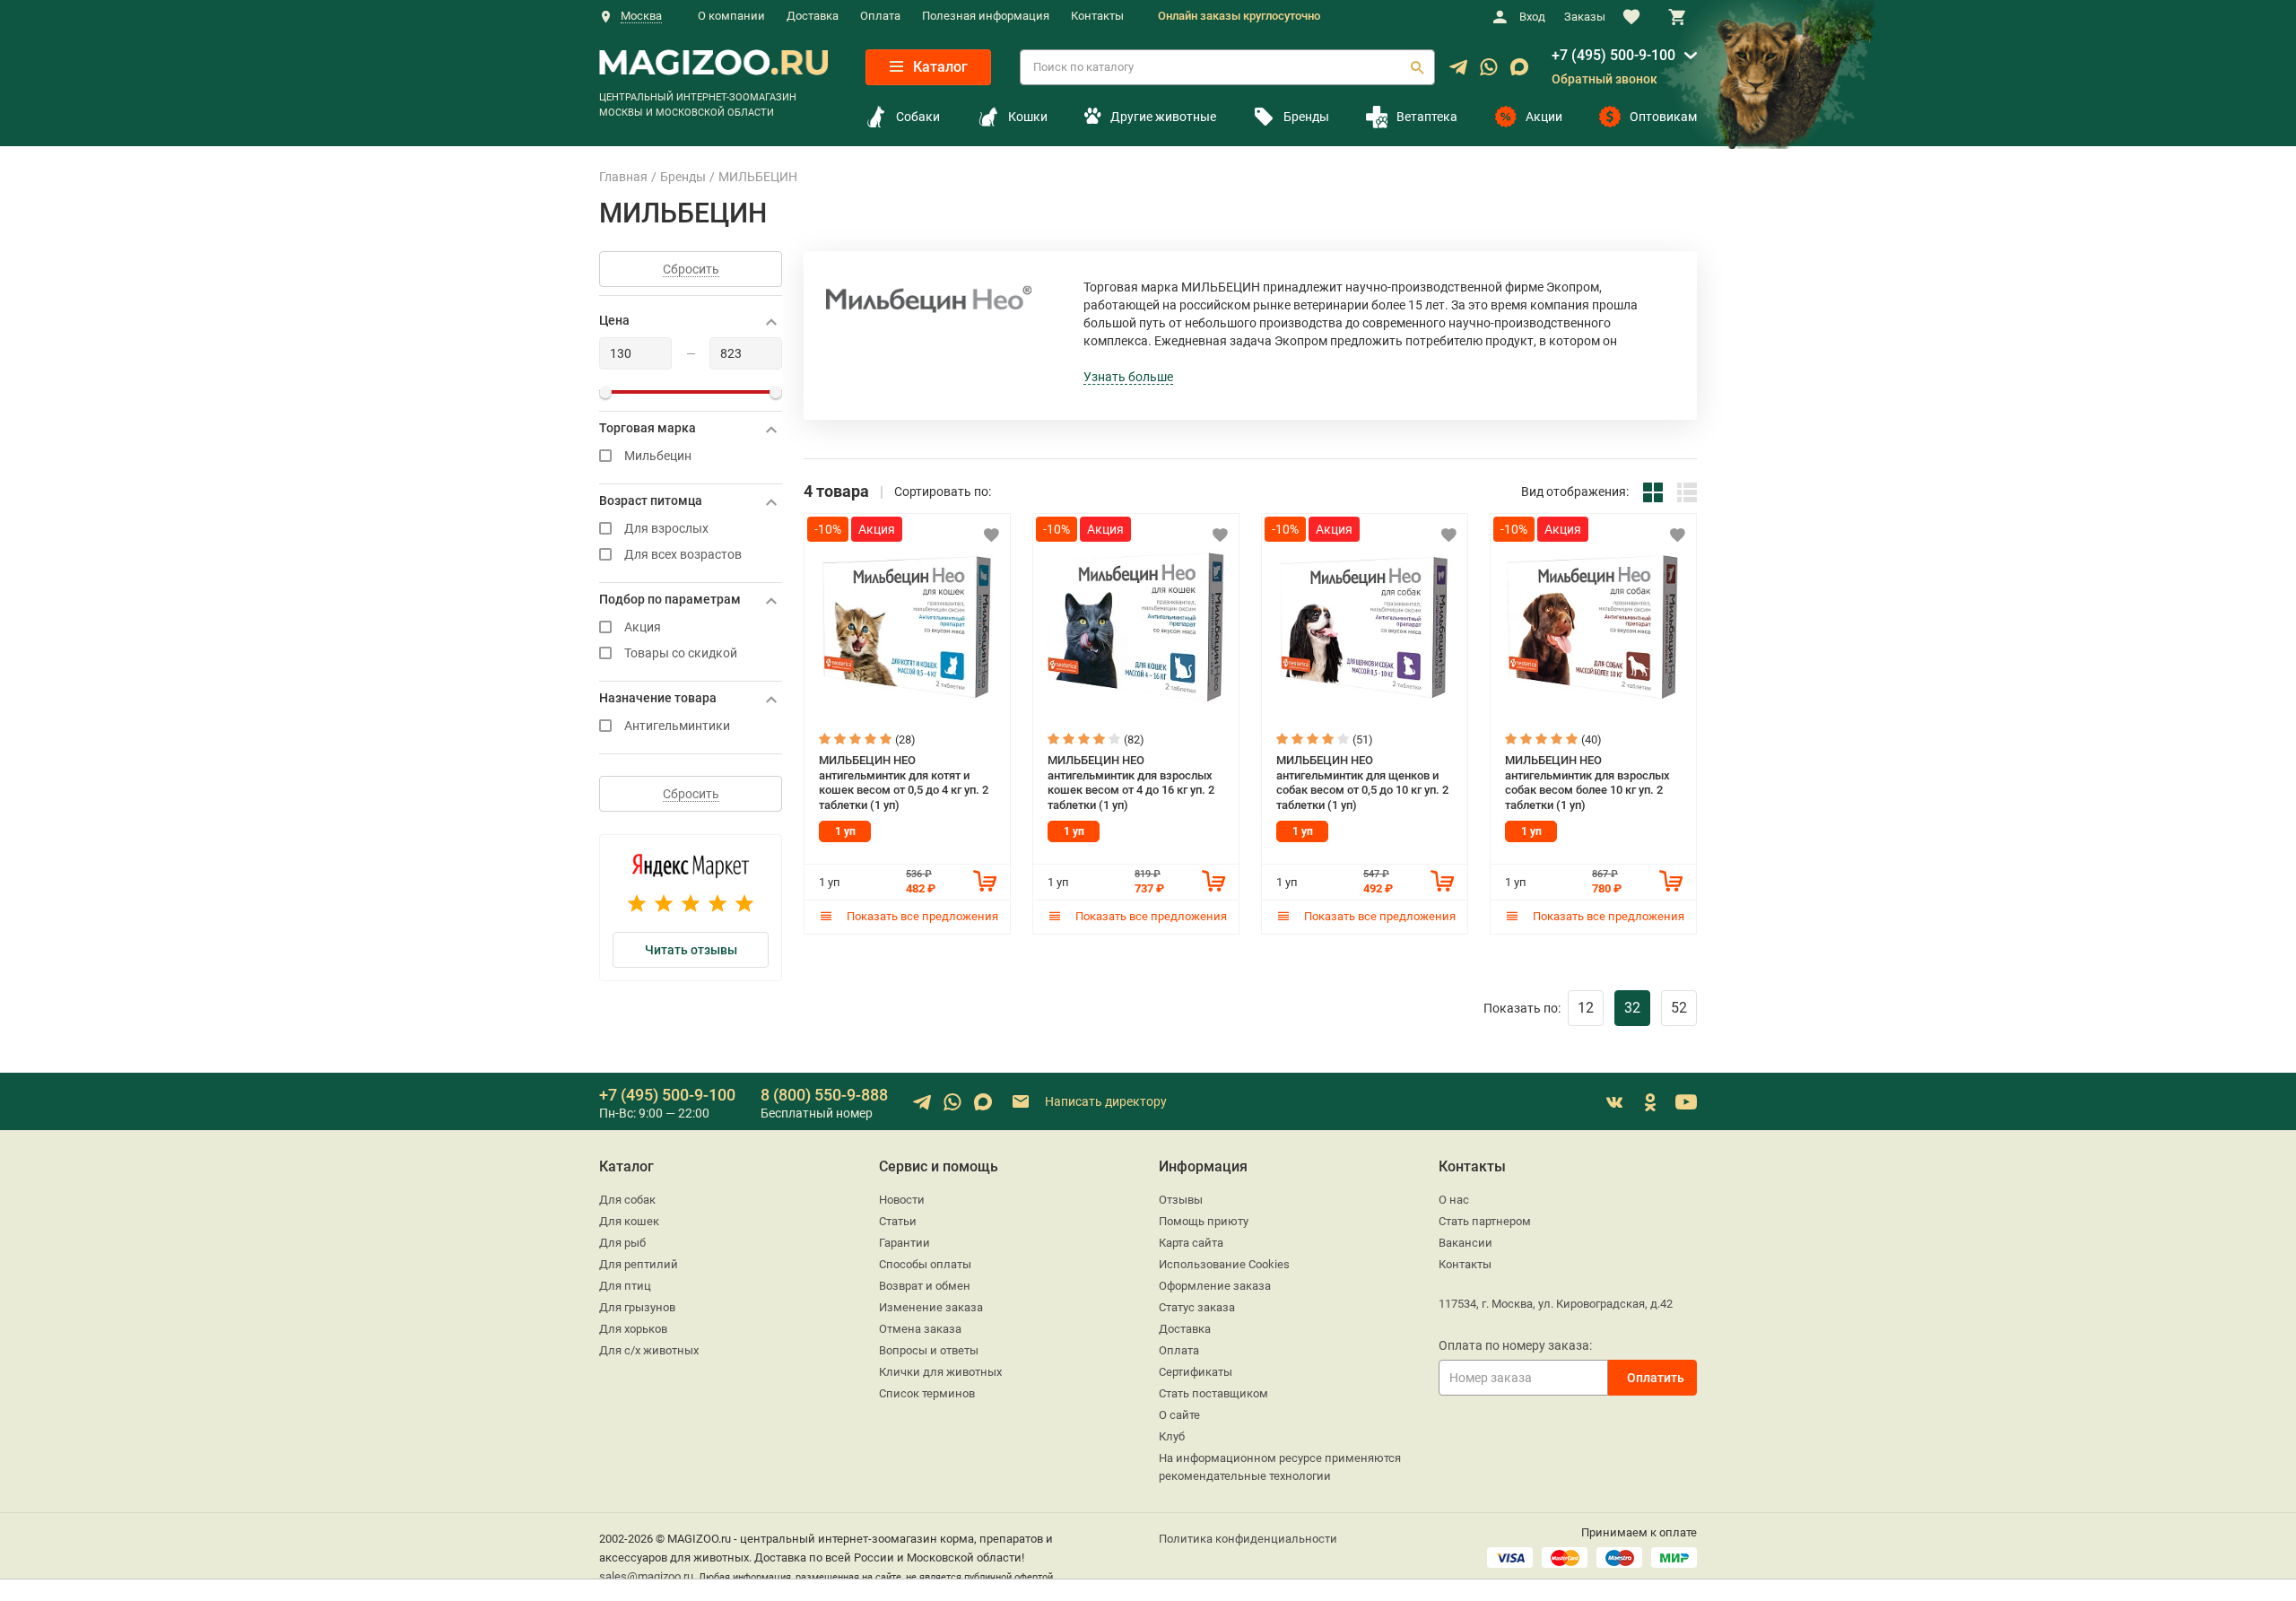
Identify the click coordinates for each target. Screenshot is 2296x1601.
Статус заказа (1197, 1307)
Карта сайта (1191, 1243)
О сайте (1179, 1415)
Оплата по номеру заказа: (1515, 1345)
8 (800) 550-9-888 (824, 1095)
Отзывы (1181, 1200)
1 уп (845, 831)
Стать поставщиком (1213, 1393)
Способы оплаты (925, 1264)
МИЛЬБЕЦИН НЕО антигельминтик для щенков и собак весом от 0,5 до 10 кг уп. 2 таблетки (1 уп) (1362, 783)
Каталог (939, 67)
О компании (731, 16)
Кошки (1028, 117)
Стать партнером (1485, 1221)
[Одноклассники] (1650, 1102)
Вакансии (1465, 1243)
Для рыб (622, 1243)
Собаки (918, 117)
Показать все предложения (921, 916)
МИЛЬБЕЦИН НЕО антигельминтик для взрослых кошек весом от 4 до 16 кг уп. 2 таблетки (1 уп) (1131, 783)
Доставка (813, 16)
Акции (1544, 117)
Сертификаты (1196, 1372)
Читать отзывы (691, 950)
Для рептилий (639, 1264)
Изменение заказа (931, 1307)
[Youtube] (1686, 1102)
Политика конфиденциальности (1248, 1539)
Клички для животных (940, 1372)
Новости (902, 1200)
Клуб (1172, 1436)
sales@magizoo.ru (646, 1576)
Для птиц (625, 1286)
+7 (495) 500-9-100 (1613, 55)
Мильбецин (658, 456)
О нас (1454, 1200)
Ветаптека (1427, 117)
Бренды (1306, 117)
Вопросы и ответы (929, 1350)
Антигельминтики (677, 726)
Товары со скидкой (681, 653)
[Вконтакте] (1614, 1102)
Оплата (880, 16)
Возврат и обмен (925, 1286)
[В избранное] (991, 535)
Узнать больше (1128, 377)
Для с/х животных (649, 1350)
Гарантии (904, 1243)
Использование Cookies (1224, 1264)
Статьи (898, 1221)
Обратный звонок (1605, 79)
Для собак (627, 1200)
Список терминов (927, 1393)
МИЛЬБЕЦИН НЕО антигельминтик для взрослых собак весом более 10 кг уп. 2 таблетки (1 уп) (1587, 783)
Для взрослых (666, 529)
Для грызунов (637, 1307)
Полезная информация (986, 16)
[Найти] (1417, 67)
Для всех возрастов (683, 555)
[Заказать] (985, 881)
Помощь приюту (1204, 1221)
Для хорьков (633, 1329)
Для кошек (629, 1221)
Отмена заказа (920, 1329)
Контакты (1097, 16)
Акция (643, 627)
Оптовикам (1663, 117)
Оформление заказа (1215, 1286)
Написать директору (1105, 1101)
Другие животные (1163, 117)
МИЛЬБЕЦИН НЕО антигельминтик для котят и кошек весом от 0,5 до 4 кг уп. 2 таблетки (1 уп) (904, 783)
